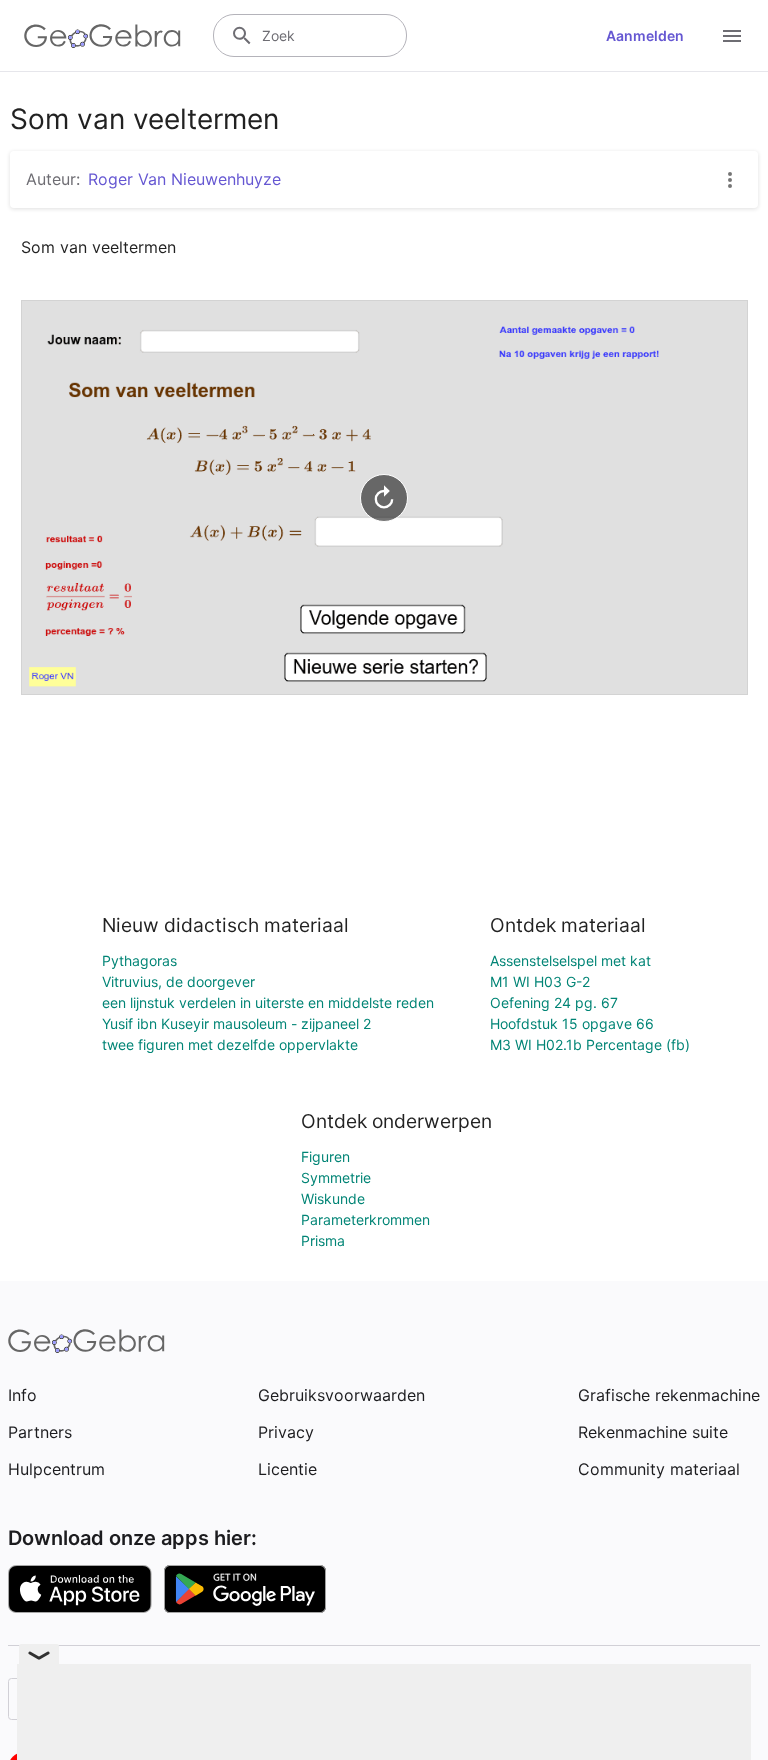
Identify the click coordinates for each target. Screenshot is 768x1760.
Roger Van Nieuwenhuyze (184, 179)
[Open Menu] (732, 36)
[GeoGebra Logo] (102, 36)
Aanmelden (645, 35)
